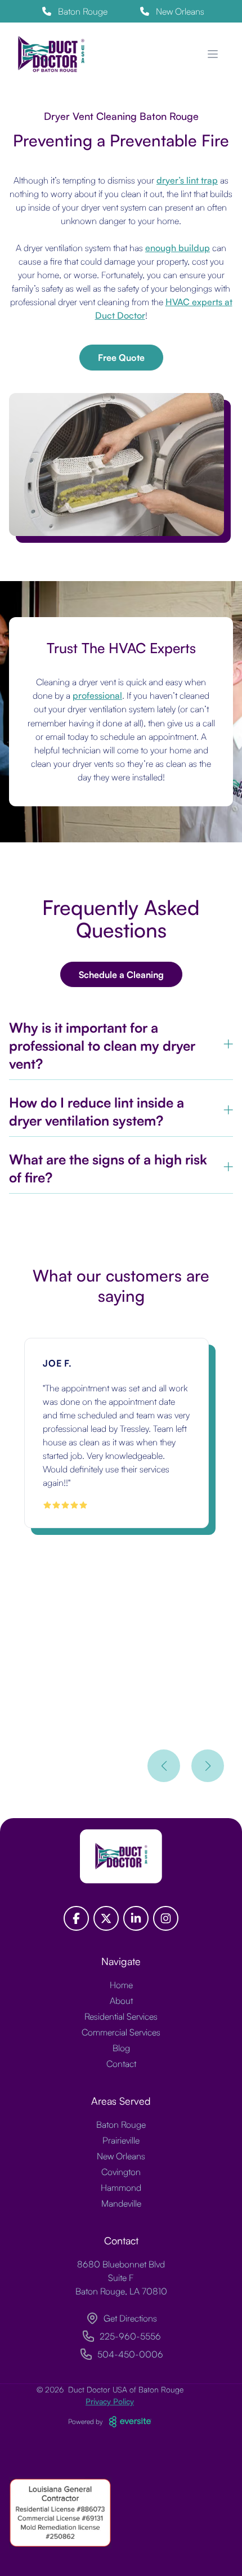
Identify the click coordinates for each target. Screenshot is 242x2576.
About (121, 2001)
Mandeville (121, 2203)
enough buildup (178, 248)
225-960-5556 (130, 2336)
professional (97, 695)
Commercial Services (121, 2032)
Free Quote (121, 358)
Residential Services (121, 2016)
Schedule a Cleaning (121, 975)
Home (121, 1985)
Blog (121, 2048)
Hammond (121, 2187)
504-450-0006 (130, 2354)
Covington (121, 2172)
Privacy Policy (110, 2401)
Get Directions (130, 2318)
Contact (121, 2064)
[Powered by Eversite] (130, 2422)
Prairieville (121, 2140)
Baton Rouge (121, 2124)
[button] (164, 1766)
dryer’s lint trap (187, 180)
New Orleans (121, 2156)
